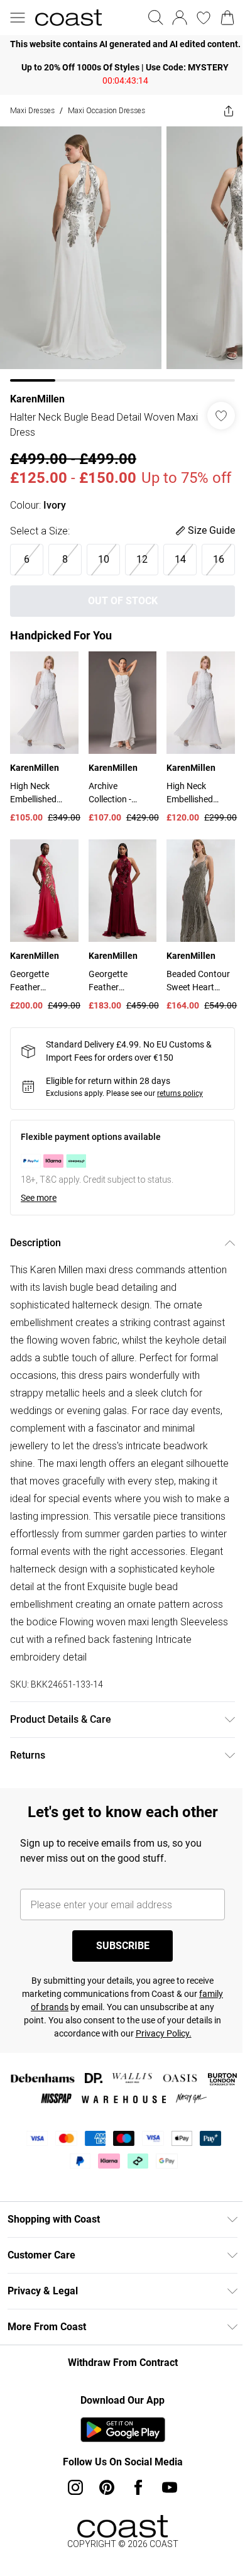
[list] (118, 44)
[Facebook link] (134, 2524)
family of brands (53, 2043)
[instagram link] (71, 2524)
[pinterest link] (102, 2524)
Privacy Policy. (177, 2070)
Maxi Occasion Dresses (106, 110)
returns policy (180, 1130)
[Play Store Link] (118, 2466)
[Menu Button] (18, 18)
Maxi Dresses (32, 110)
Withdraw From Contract (118, 2399)
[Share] (219, 111)
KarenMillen (37, 390)
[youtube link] (165, 2524)
